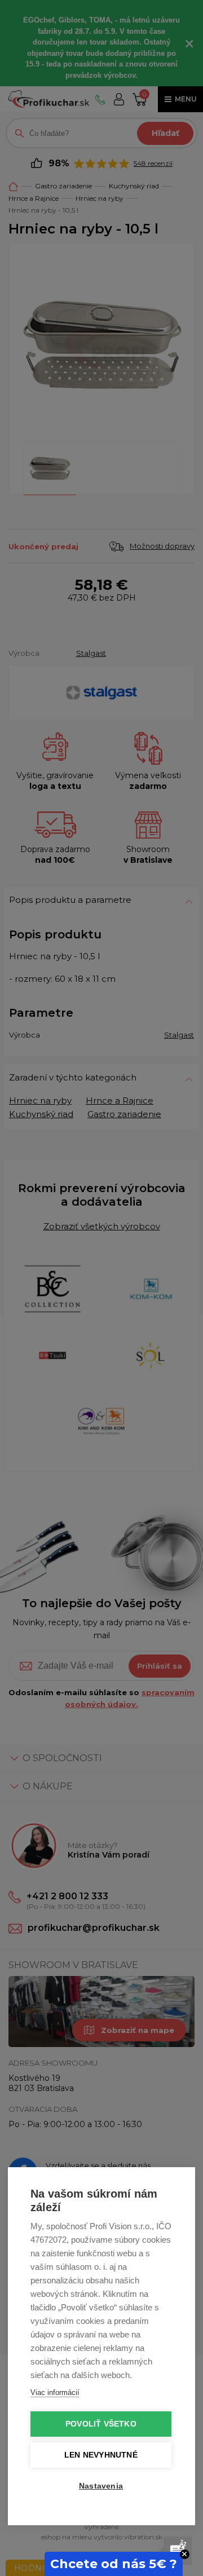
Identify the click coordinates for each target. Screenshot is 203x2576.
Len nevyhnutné (101, 2455)
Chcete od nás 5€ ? (114, 2564)
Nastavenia (101, 2486)
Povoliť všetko (101, 2424)
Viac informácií (55, 2392)
